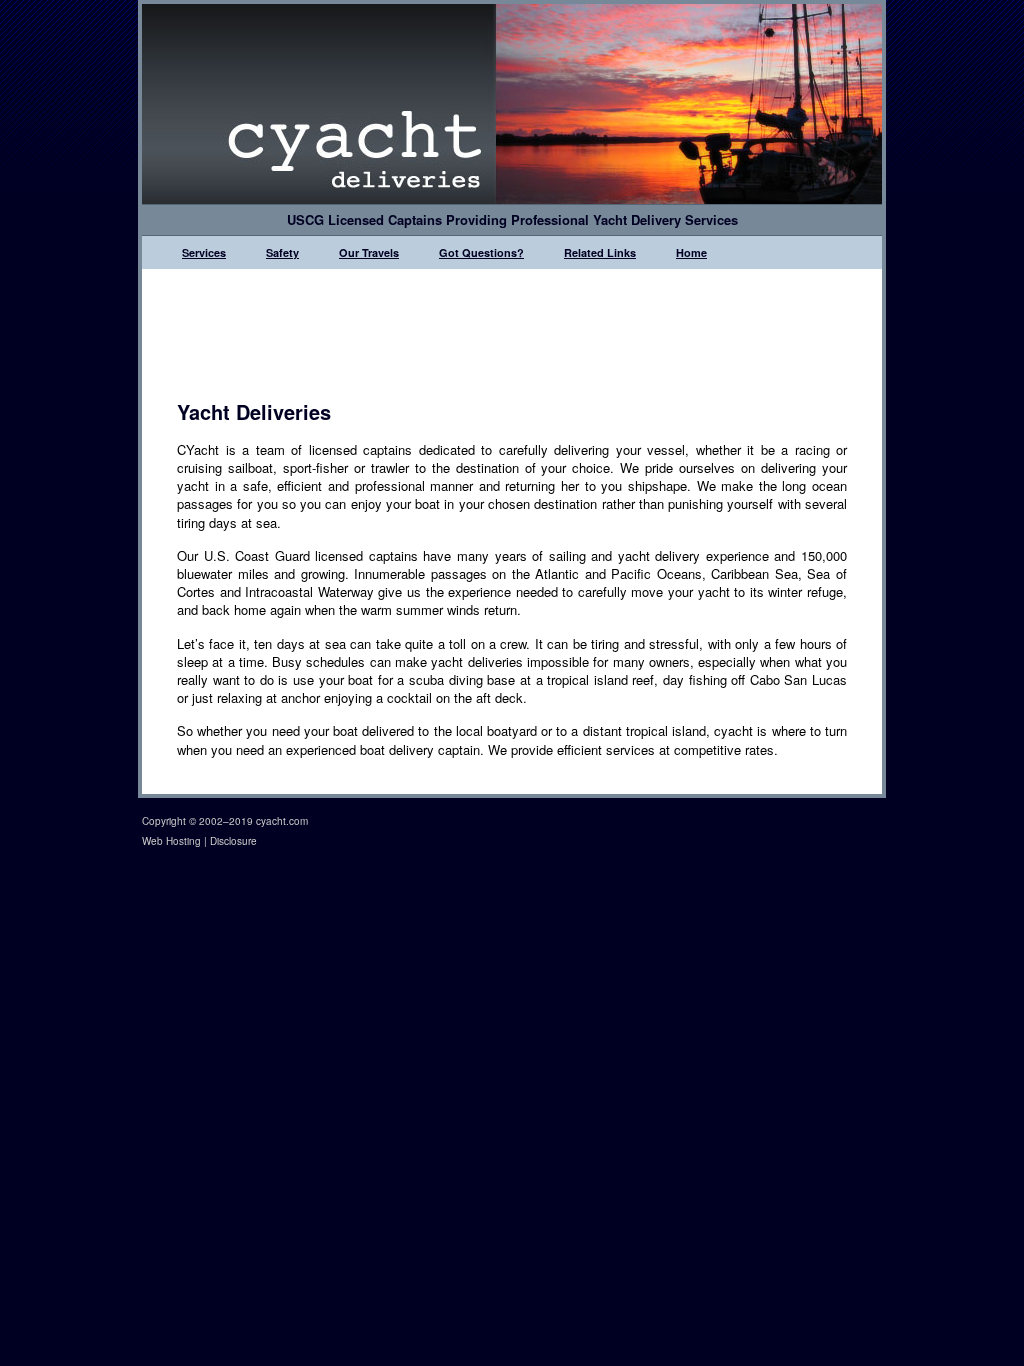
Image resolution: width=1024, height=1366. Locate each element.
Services (204, 252)
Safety (282, 252)
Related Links (600, 252)
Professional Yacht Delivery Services (624, 219)
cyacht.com (282, 821)
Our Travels (369, 252)
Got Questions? (481, 252)
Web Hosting (171, 841)
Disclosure (233, 841)
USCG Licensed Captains (364, 219)
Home (691, 252)
